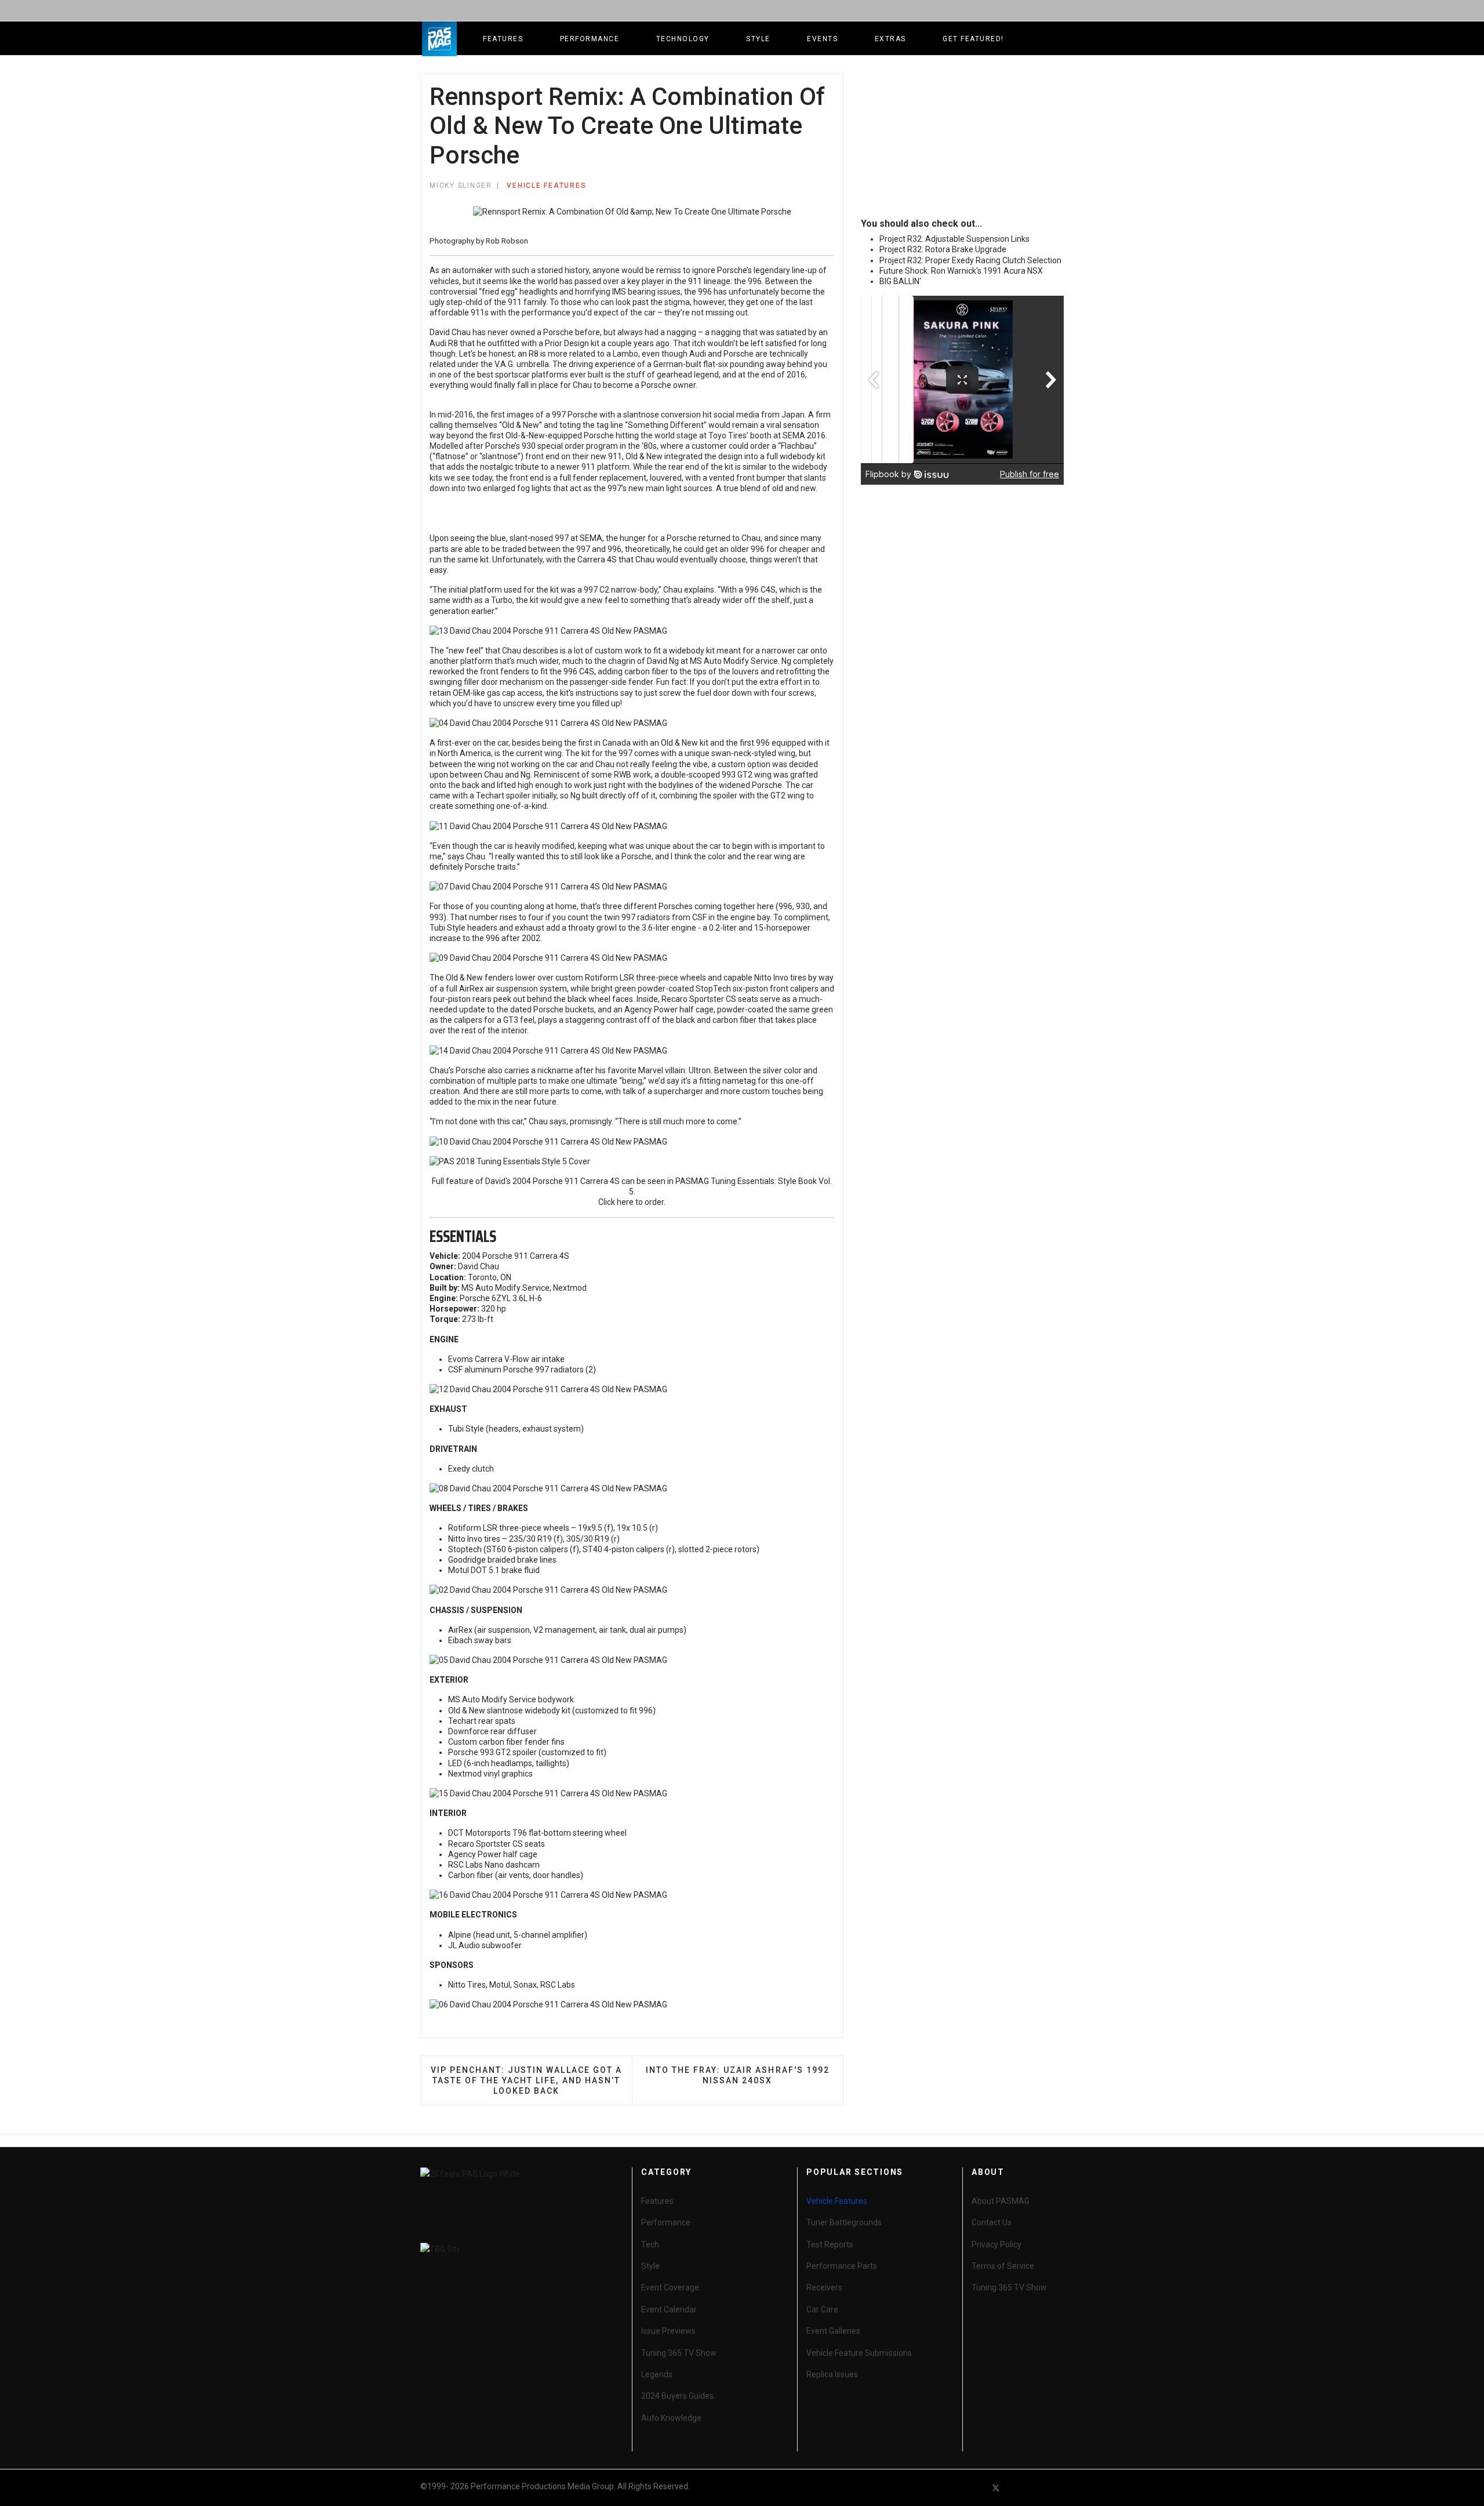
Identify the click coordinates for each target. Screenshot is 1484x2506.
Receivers (824, 2287)
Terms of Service (1003, 2266)
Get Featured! (973, 39)
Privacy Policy (996, 2244)
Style (758, 39)
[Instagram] (1059, 2488)
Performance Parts (842, 2266)
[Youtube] (1017, 2488)
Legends (657, 2374)
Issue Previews (668, 2331)
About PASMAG (1001, 2201)
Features (503, 39)
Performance (590, 39)
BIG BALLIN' (900, 281)
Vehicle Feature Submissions (859, 2353)
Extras (890, 39)
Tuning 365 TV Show (679, 2353)
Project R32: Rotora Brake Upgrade (943, 249)
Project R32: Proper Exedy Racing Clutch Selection (970, 260)
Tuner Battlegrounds (844, 2222)
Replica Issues (832, 2374)
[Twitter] (996, 2488)
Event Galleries (833, 2331)
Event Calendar (669, 2309)
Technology (683, 39)
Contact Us (992, 2222)
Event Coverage (670, 2287)
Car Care (822, 2309)
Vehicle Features (546, 186)
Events (822, 39)
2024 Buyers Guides (677, 2396)
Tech (650, 2244)
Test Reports (830, 2244)
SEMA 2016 (804, 435)
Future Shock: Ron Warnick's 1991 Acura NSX (961, 271)
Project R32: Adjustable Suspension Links (954, 239)
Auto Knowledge (671, 2418)
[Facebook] (975, 2488)
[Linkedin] (1038, 2488)
